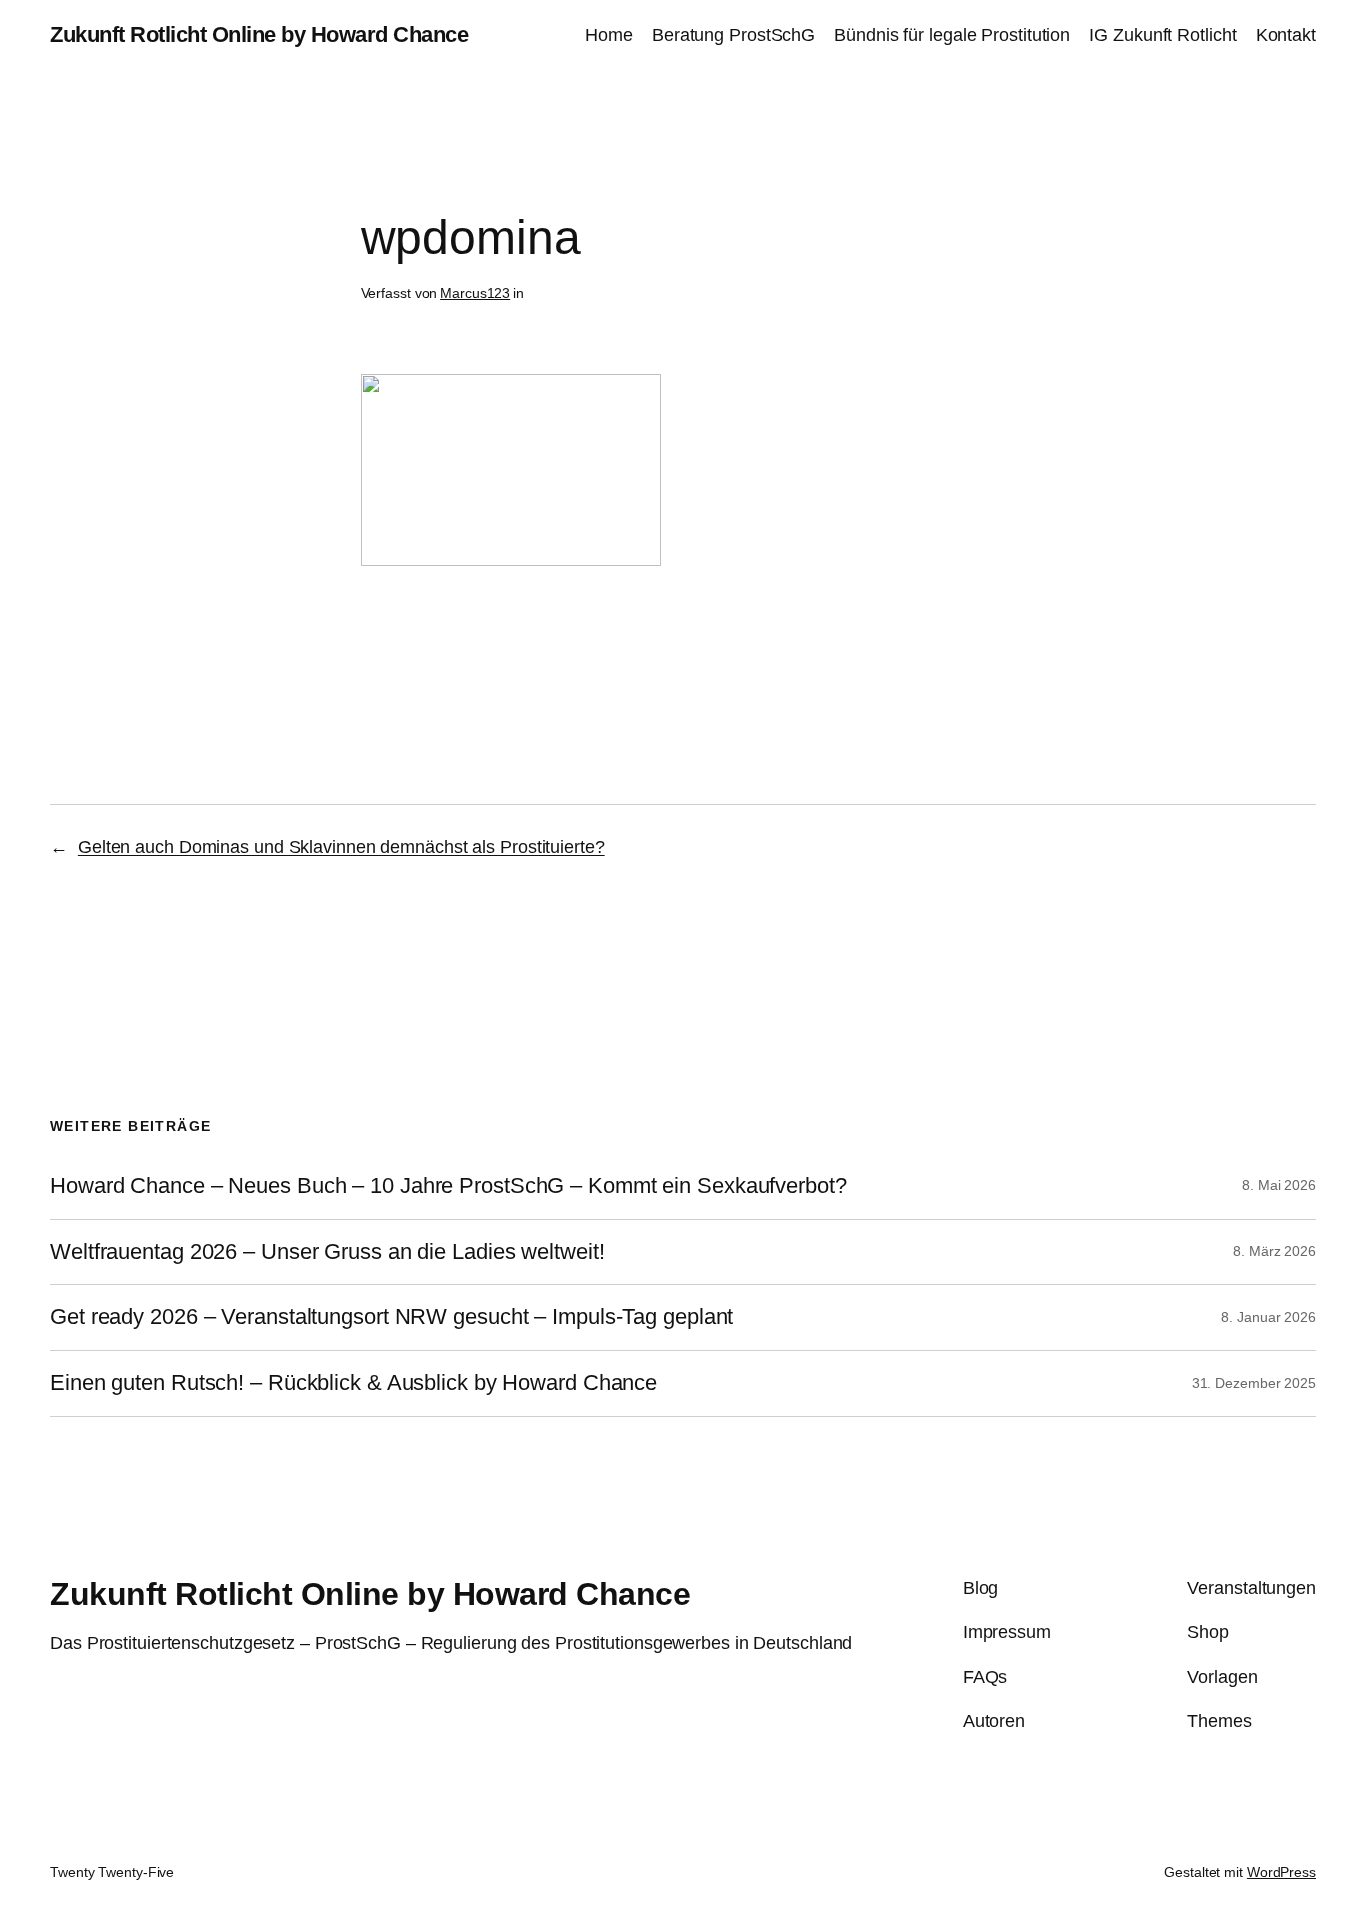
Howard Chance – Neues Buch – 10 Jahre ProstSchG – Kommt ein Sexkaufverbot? (448, 1186)
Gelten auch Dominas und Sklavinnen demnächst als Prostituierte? (341, 847)
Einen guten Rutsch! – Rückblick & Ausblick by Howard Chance (353, 1383)
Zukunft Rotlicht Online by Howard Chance (259, 34)
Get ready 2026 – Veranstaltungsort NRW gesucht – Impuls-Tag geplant (391, 1317)
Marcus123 (475, 293)
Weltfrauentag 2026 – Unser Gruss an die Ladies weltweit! (327, 1252)
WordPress (1281, 1872)
